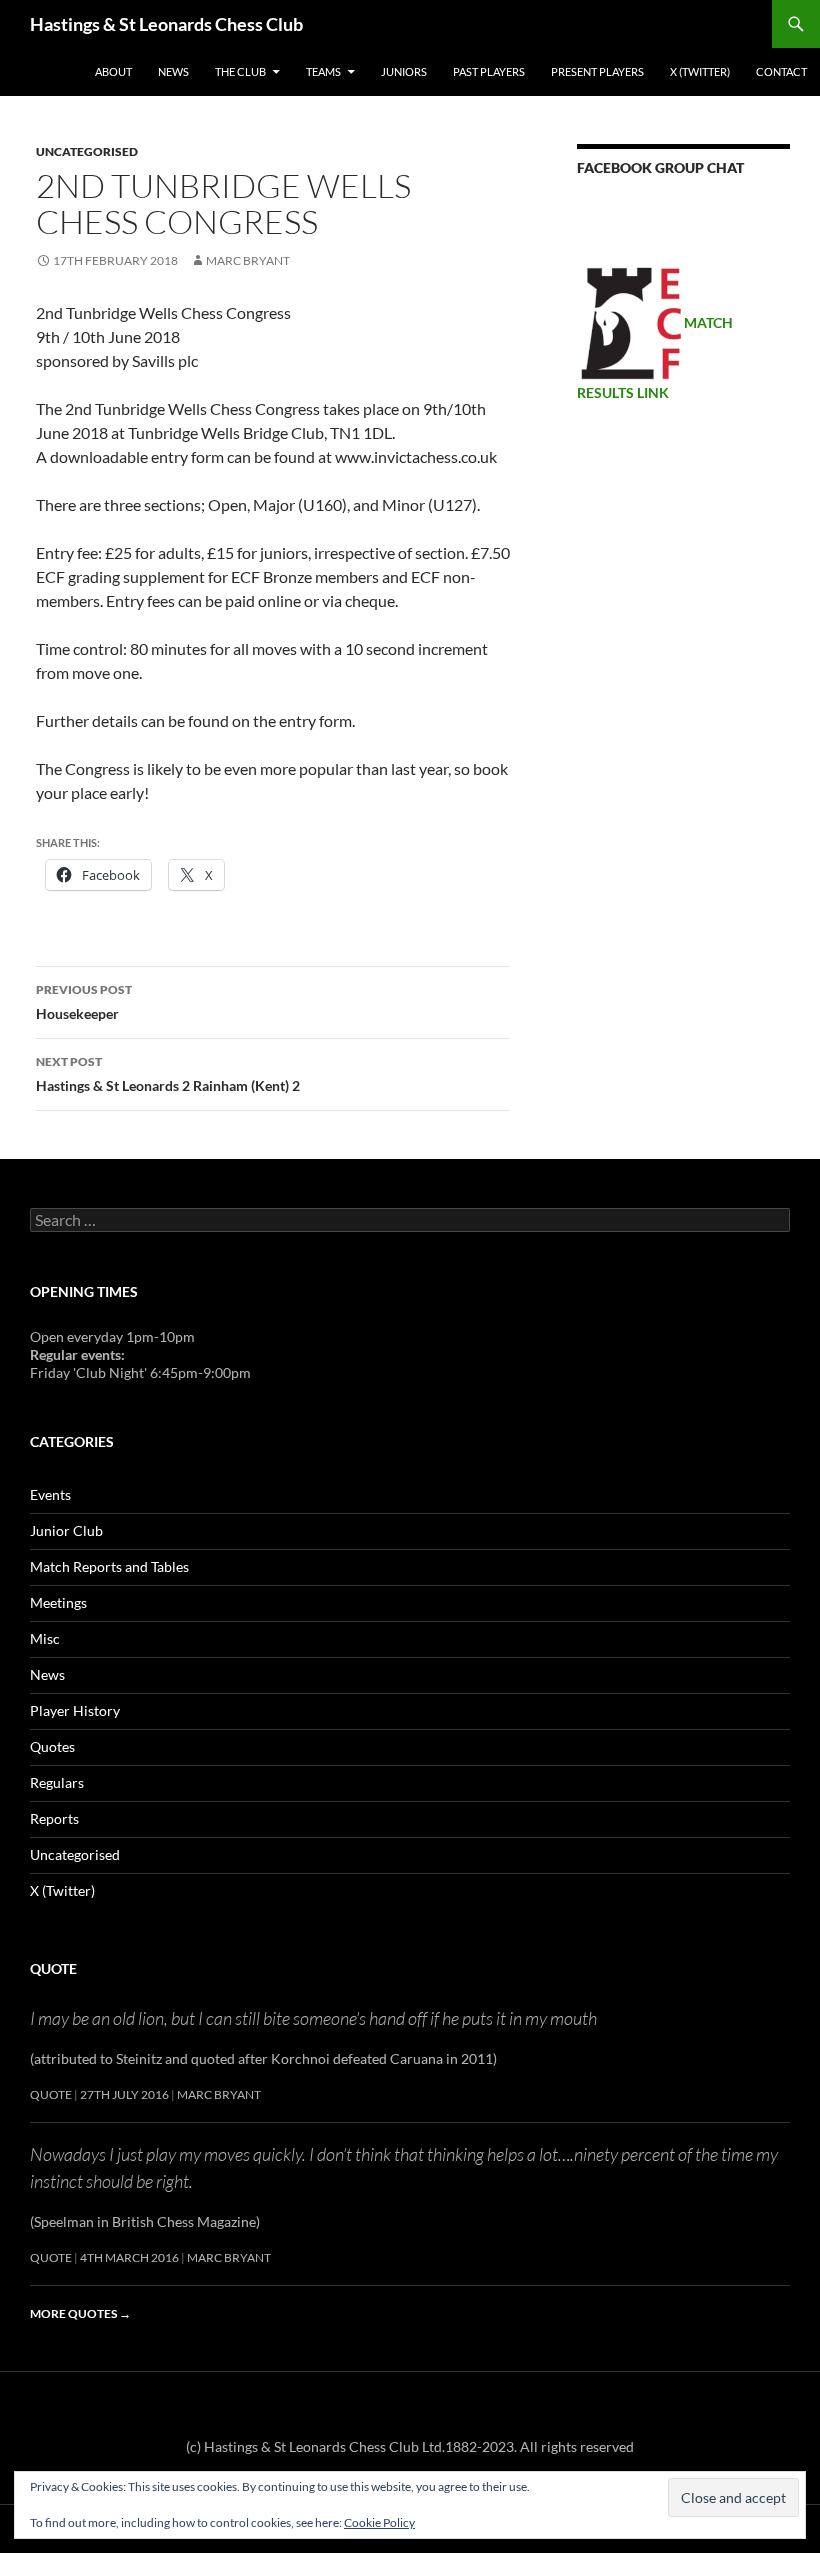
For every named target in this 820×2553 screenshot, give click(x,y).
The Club (240, 71)
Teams (323, 71)
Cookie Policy (379, 2522)
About (113, 71)
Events (50, 1494)
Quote (53, 1968)
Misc (45, 1638)
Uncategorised (87, 151)
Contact (781, 71)
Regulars (57, 1782)
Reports (54, 1818)
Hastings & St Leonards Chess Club (166, 24)
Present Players (597, 71)
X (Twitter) (700, 71)
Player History (75, 1710)
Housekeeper (84, 1002)
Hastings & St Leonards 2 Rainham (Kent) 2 (168, 1074)
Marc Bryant (248, 260)
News (173, 71)
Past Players (489, 71)
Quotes (52, 1746)
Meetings (58, 1602)
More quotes (80, 2313)
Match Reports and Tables (109, 1566)
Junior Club (66, 1530)
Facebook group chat (660, 167)
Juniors (404, 71)
